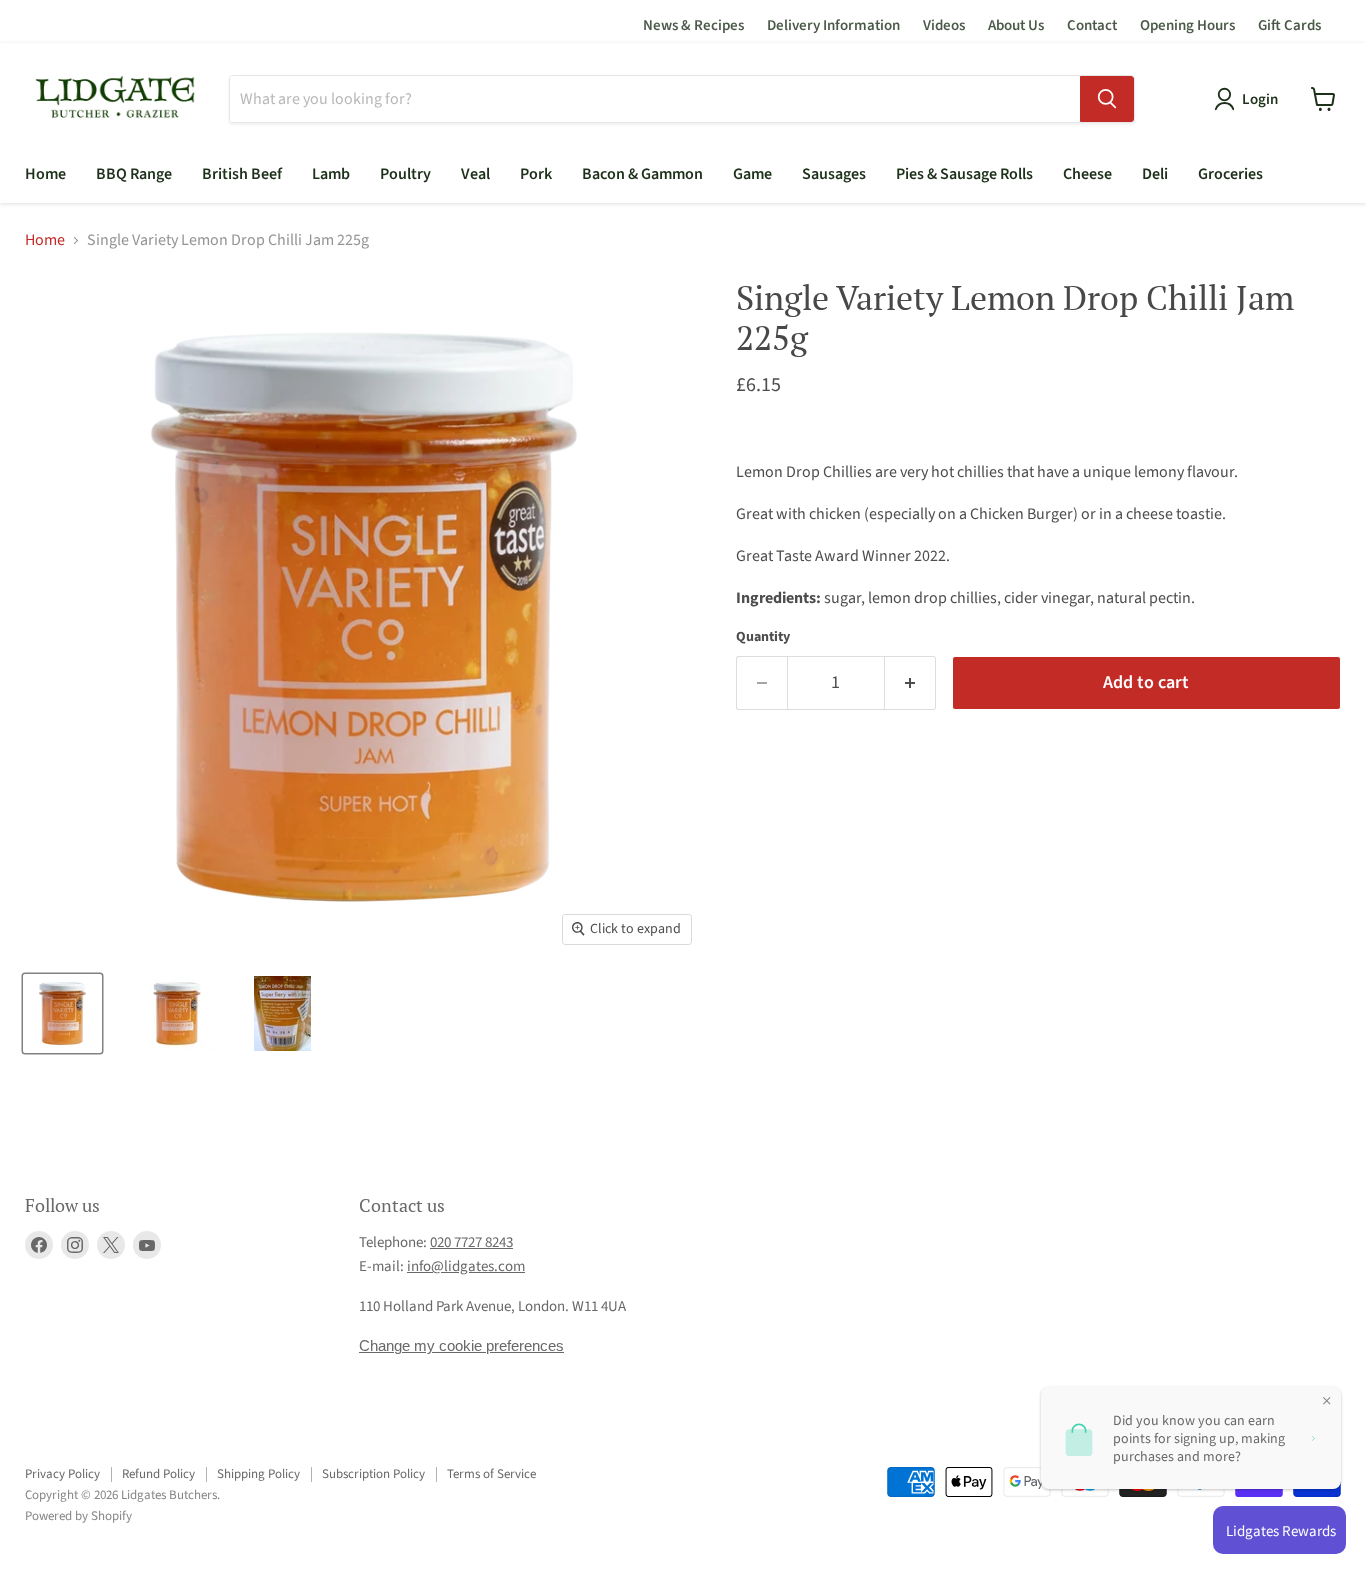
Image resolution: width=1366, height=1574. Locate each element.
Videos (944, 25)
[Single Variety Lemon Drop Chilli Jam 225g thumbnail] (62, 1013)
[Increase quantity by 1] (910, 683)
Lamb (331, 174)
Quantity (763, 637)
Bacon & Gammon (642, 174)
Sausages (834, 174)
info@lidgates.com (466, 1266)
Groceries (1230, 174)
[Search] (1107, 99)
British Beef (242, 174)
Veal (475, 174)
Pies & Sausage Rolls (964, 174)
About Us (1016, 25)
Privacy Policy (62, 1474)
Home (45, 174)
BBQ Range (134, 174)
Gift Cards (1289, 25)
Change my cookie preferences (461, 1345)
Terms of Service (491, 1474)
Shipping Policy (258, 1474)
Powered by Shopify (78, 1516)
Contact (1092, 25)
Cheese (1087, 174)
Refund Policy (158, 1474)
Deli (1155, 174)
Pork (536, 174)
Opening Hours (1187, 25)
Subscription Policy (373, 1474)
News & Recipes (693, 25)
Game (752, 174)
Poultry (405, 174)
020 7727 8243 (471, 1242)
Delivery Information (833, 25)
